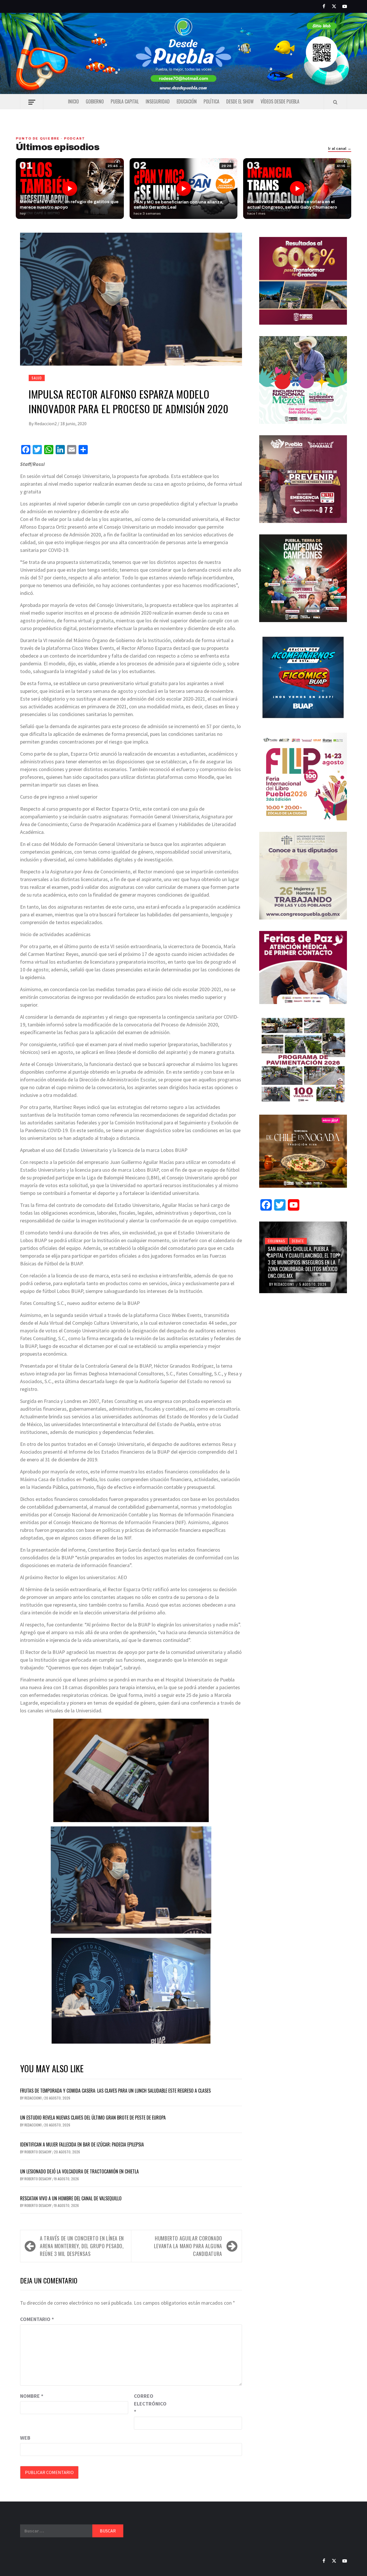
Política (211, 101)
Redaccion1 (33, 2098)
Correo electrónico (148, 2404)
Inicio (73, 101)
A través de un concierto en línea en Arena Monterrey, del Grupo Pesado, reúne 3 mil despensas (82, 2246)
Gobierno (95, 101)
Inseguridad (158, 101)
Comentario (37, 2319)
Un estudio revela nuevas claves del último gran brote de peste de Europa (93, 2118)
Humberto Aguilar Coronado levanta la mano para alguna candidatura (188, 2246)
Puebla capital (125, 101)
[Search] (335, 102)
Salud (37, 378)
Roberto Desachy (38, 2152)
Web (25, 2438)
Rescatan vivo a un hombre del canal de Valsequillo (71, 2198)
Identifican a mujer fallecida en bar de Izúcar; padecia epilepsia (82, 2144)
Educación (187, 101)
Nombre (32, 2396)
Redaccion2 (46, 424)
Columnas (276, 1241)
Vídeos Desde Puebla (280, 101)
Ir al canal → (340, 149)
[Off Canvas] (32, 102)
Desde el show (240, 101)
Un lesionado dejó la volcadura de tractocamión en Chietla (79, 2171)
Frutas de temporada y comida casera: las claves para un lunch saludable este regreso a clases (115, 2091)
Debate (298, 1241)
